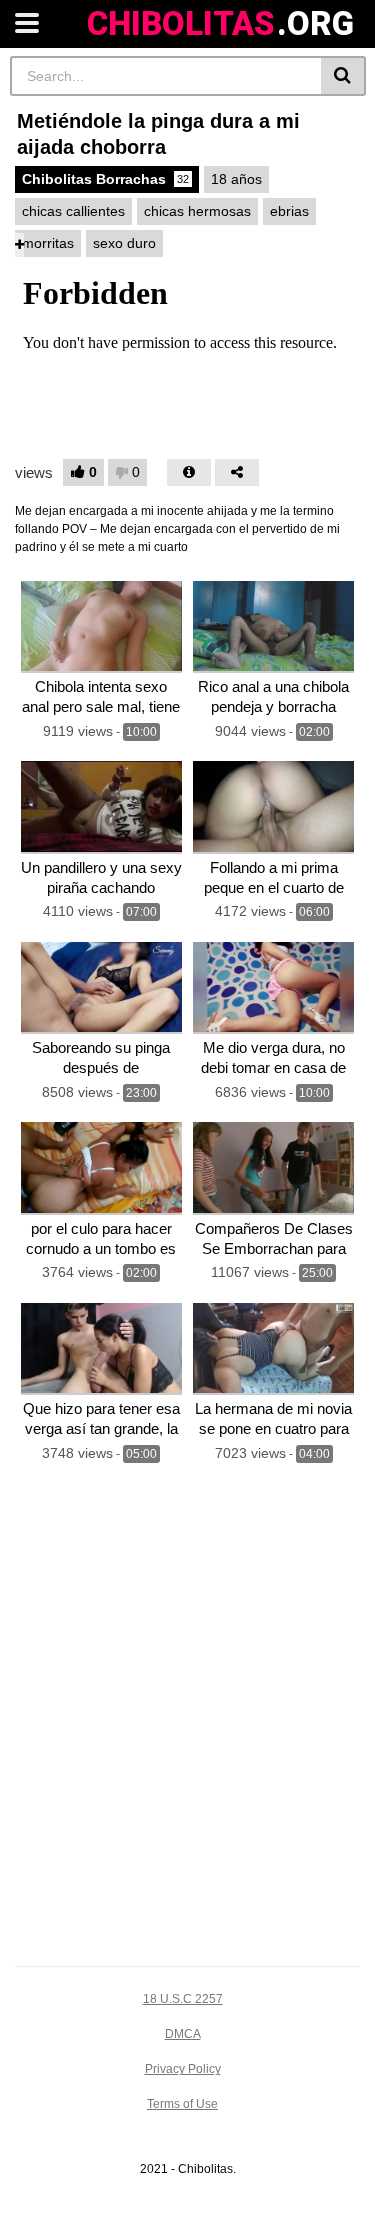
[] (343, 76)
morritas (48, 243)
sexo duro (124, 243)
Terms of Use (182, 2104)
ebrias (289, 211)
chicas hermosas (197, 211)
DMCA (183, 2034)
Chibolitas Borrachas (105, 179)
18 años (236, 179)
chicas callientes (73, 211)
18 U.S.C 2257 (183, 1999)
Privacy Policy (183, 2069)
